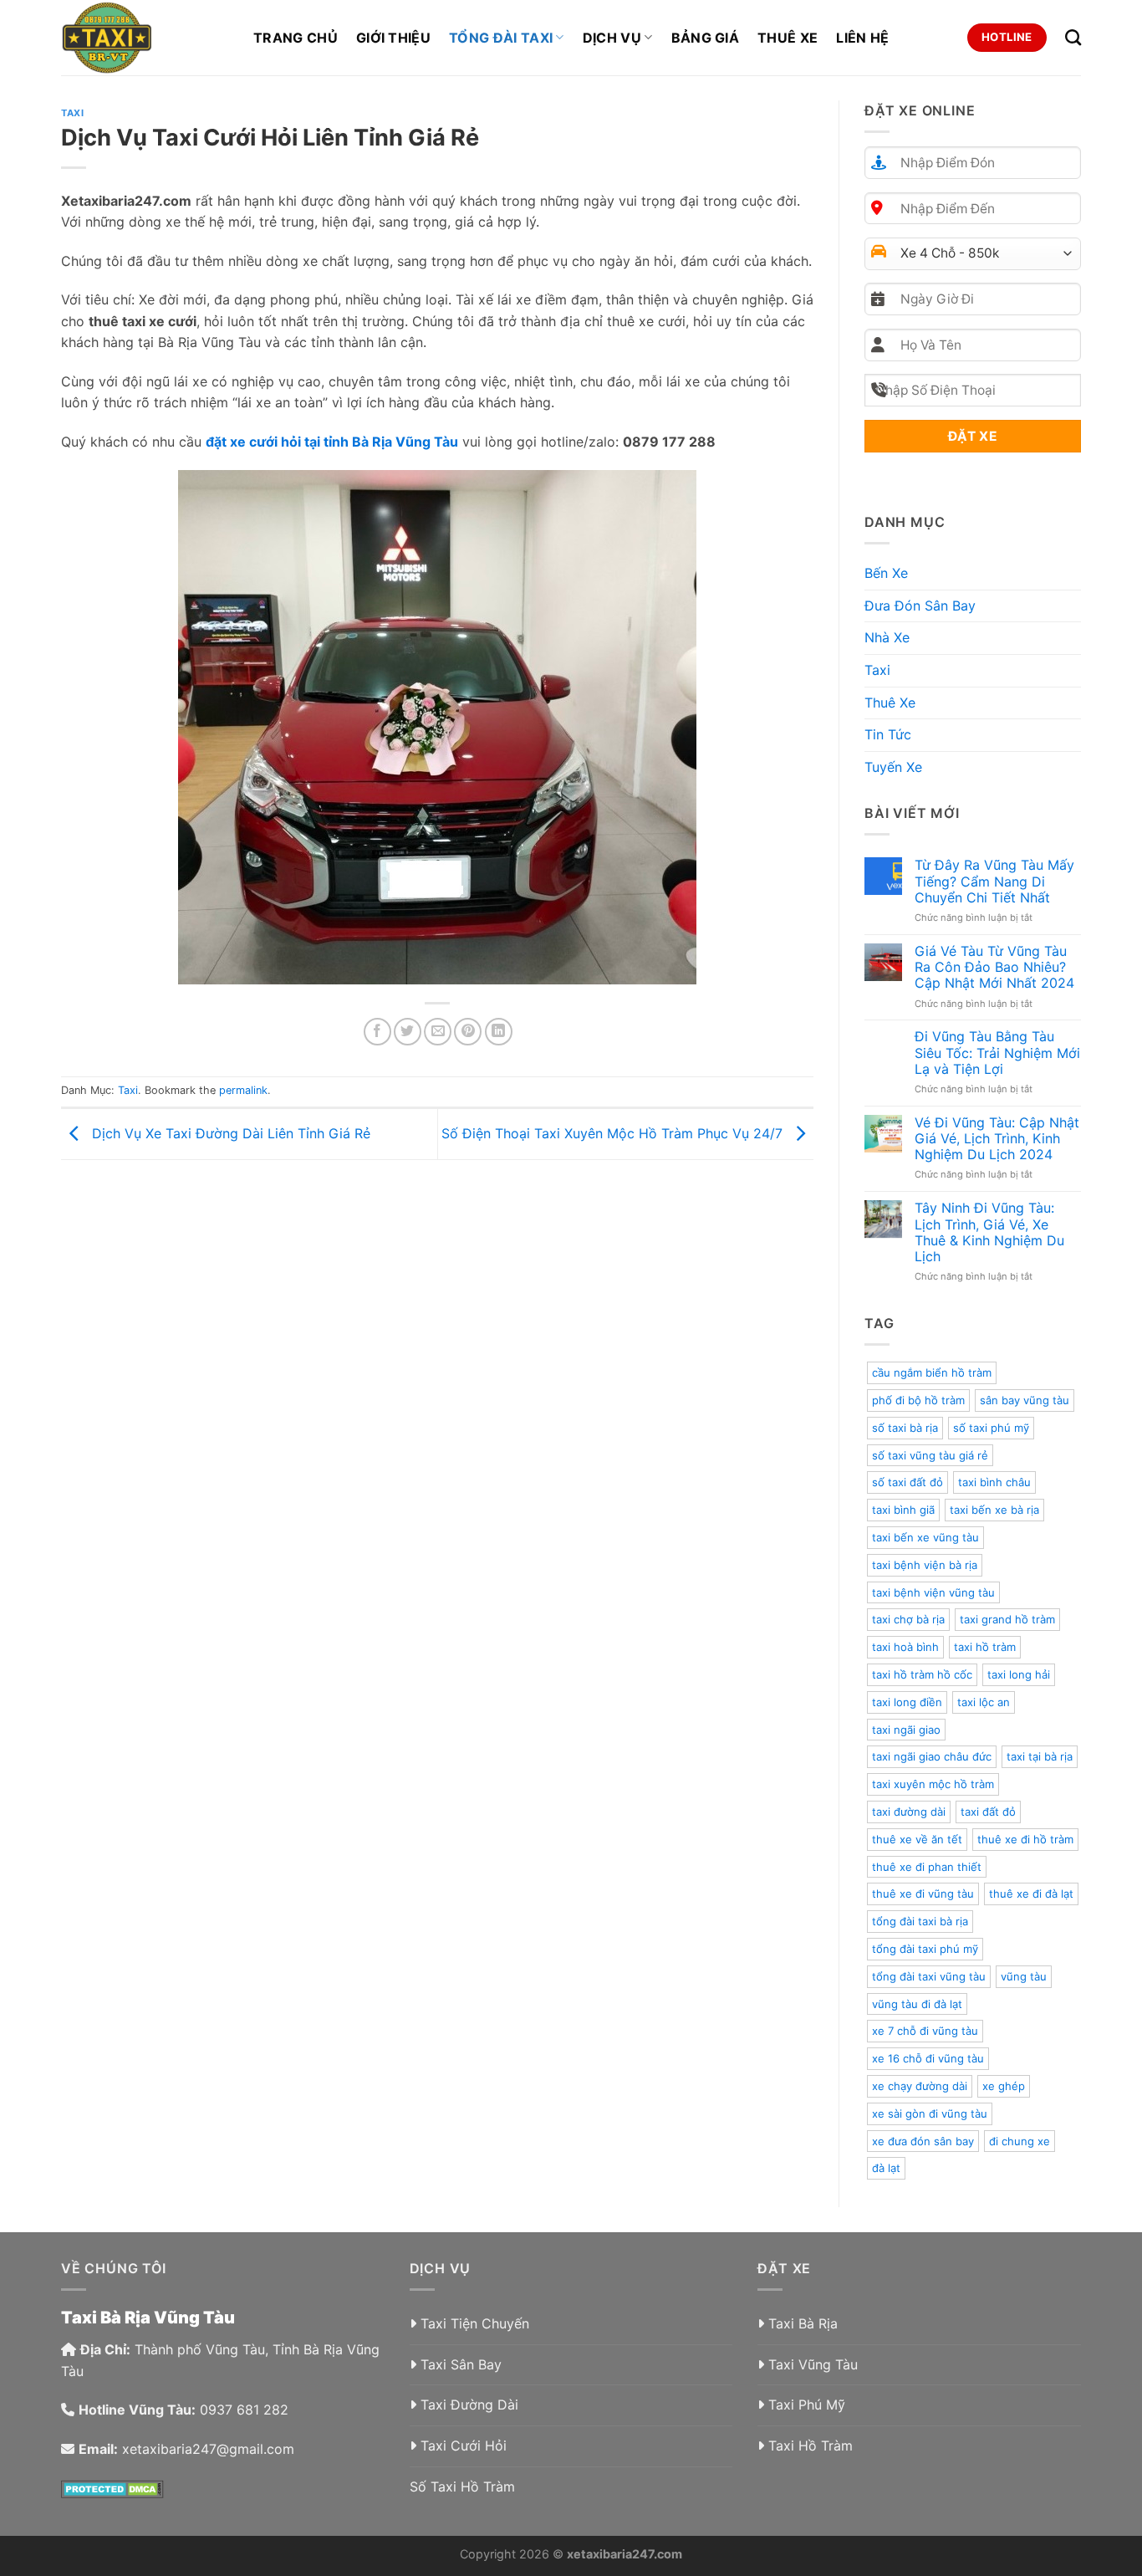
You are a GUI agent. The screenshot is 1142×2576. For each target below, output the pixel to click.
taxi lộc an (984, 1702)
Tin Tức (888, 734)
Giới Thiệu (393, 38)
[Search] (1073, 37)
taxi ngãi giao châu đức (932, 1756)
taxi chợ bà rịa (908, 1619)
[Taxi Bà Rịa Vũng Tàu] (145, 38)
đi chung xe (1020, 2141)
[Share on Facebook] (377, 1032)
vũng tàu (1024, 1976)
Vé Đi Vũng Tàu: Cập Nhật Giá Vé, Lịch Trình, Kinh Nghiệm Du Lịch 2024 (997, 1139)
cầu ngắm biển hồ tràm (932, 1372)
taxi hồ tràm (985, 1647)
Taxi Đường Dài (469, 2405)
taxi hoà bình (905, 1647)
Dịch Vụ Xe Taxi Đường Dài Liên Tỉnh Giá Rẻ (229, 1132)
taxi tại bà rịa (1040, 1756)
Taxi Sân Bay (461, 2364)
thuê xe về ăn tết (917, 1839)
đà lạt (886, 2168)
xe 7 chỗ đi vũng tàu (925, 2031)
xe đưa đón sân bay (923, 2141)
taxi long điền (907, 1702)
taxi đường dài (909, 1812)
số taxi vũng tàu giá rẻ (930, 1455)
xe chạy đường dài (920, 2086)
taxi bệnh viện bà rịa (925, 1565)
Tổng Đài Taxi (501, 38)
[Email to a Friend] (438, 1032)
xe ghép (1004, 2086)
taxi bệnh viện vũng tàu (933, 1592)
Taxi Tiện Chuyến (475, 2323)
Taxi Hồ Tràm (811, 2446)
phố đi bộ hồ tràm (918, 1400)
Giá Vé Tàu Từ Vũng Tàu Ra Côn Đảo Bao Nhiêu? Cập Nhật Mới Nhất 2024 (994, 967)
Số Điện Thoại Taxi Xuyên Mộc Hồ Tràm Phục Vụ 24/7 (614, 1132)
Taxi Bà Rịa (803, 2323)
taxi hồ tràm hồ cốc (922, 1674)
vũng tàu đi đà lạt (917, 2004)
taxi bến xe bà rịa (994, 1510)
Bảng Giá (706, 38)
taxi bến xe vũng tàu (925, 1537)
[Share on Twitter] (408, 1032)
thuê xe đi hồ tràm (1025, 1839)
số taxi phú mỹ (991, 1428)
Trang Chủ (296, 38)
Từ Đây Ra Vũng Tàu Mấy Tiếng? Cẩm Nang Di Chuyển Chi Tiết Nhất (994, 881)
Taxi (72, 113)
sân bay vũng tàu (1025, 1400)
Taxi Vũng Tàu (813, 2364)
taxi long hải (1019, 1674)
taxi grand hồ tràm (1007, 1619)
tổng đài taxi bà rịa (920, 1921)
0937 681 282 (244, 2410)
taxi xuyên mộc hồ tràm (933, 1784)
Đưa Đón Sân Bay (920, 606)
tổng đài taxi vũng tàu (929, 1976)
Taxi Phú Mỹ (807, 2405)
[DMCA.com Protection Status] (112, 2487)
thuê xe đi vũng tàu (923, 1894)
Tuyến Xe (893, 767)
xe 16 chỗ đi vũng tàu (928, 2058)
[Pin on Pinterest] (468, 1032)
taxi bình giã (903, 1510)
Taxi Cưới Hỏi (464, 2446)
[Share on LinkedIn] (499, 1032)
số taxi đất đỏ (907, 1482)
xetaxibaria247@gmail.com (208, 2449)
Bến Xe (886, 573)
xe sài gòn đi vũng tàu (930, 2113)
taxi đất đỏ (988, 1812)
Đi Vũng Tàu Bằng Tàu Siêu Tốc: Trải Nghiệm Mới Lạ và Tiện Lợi (997, 1053)
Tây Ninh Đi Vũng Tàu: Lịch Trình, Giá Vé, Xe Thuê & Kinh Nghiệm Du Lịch (989, 1232)
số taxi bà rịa (905, 1428)
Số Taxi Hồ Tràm (462, 2487)
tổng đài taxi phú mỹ (925, 1949)
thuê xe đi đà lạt (1031, 1894)
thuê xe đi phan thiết (927, 1867)
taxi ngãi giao (906, 1730)
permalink (243, 1090)
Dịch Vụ (612, 38)
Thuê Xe (788, 38)
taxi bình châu (994, 1482)
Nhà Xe (887, 637)
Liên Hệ (862, 38)
